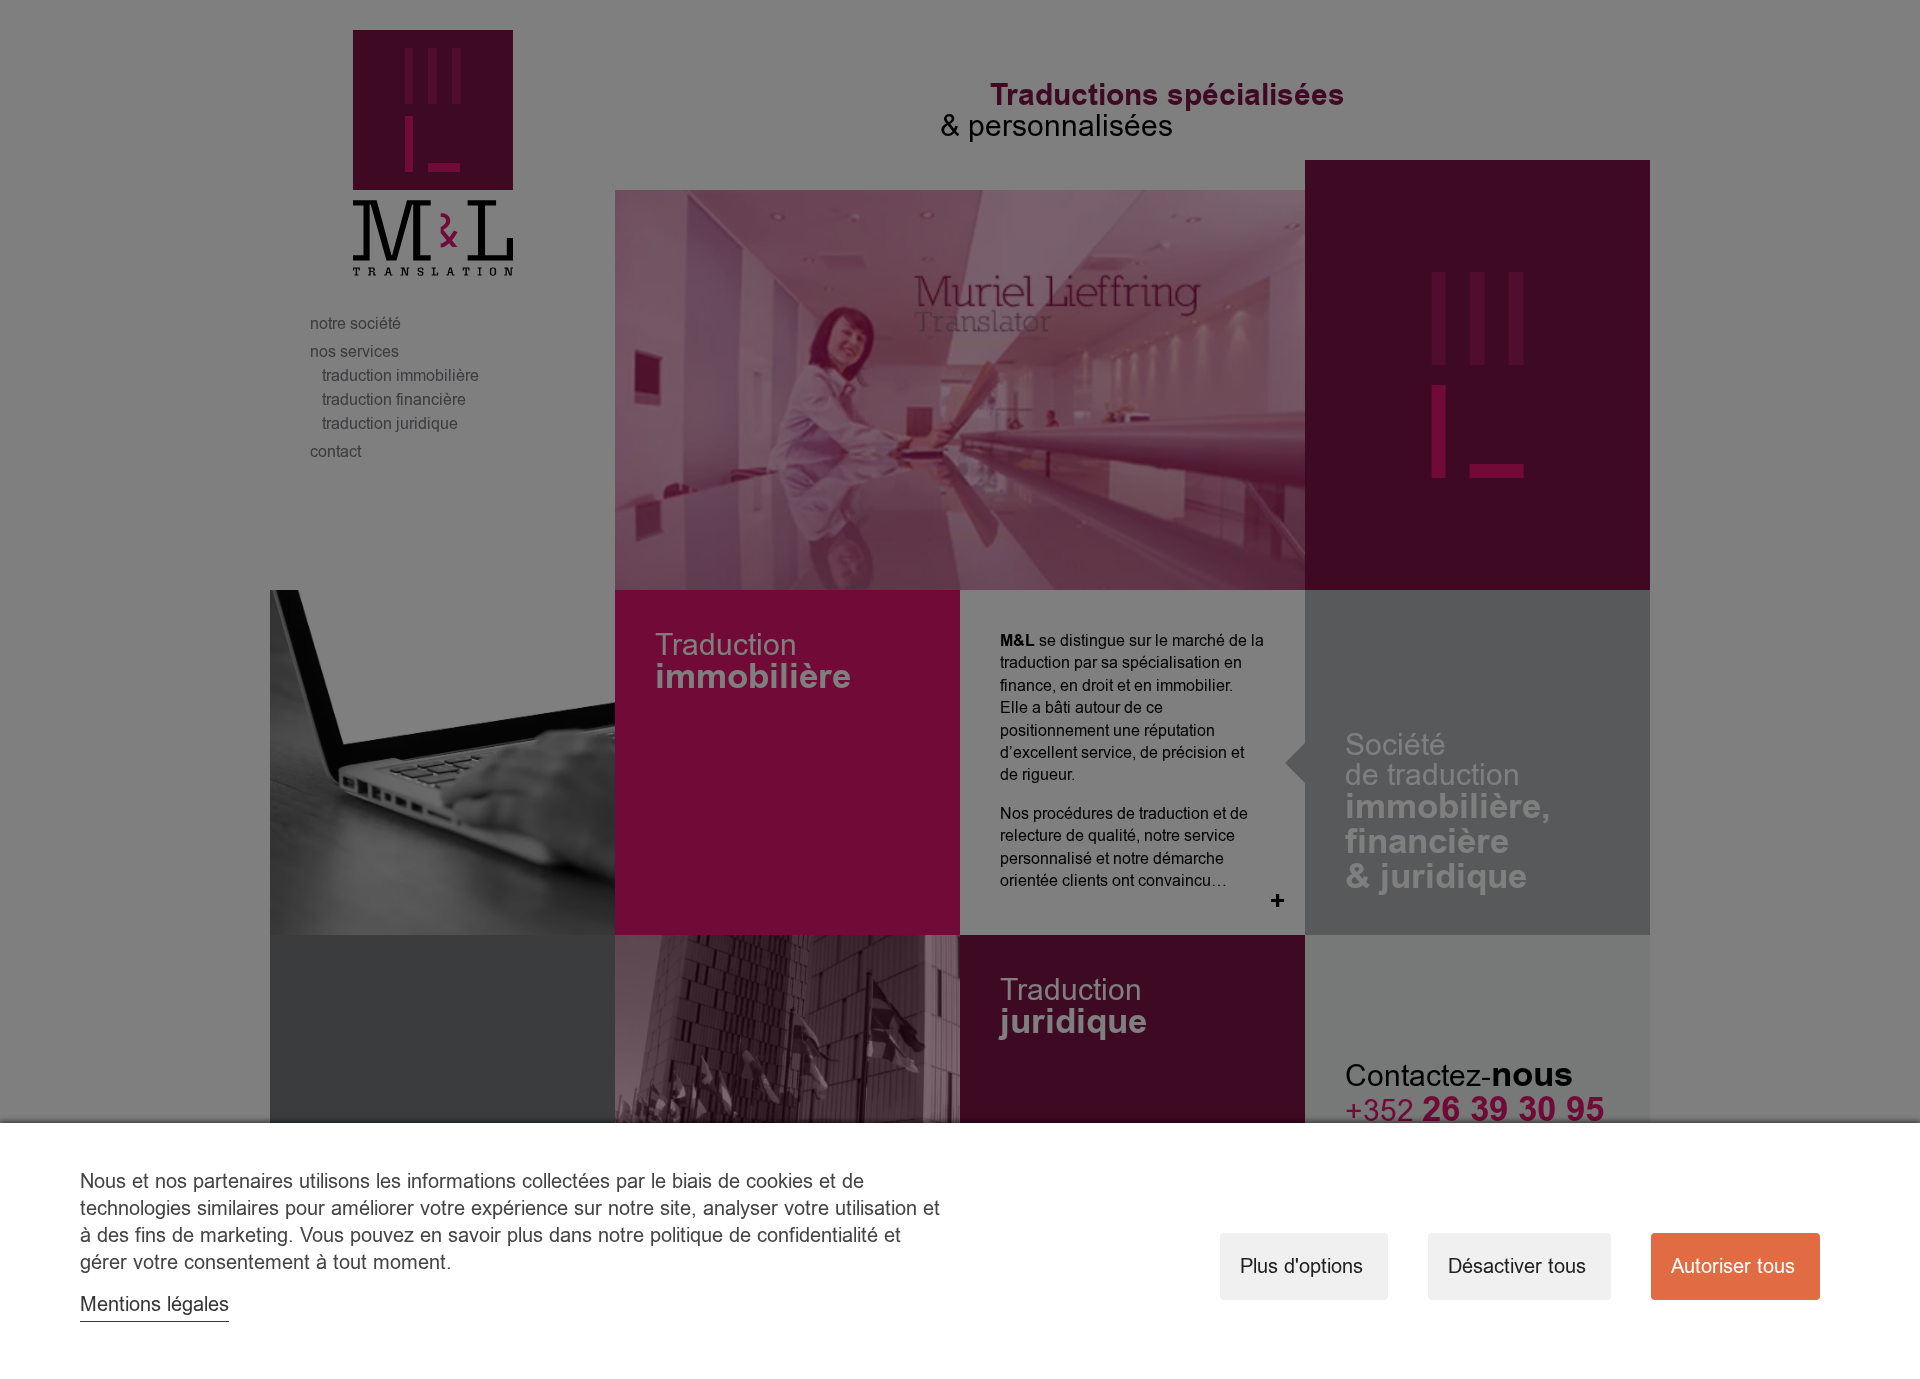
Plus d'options (1301, 1266)
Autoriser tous (1733, 1266)
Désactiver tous (1517, 1266)
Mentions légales (154, 1304)
